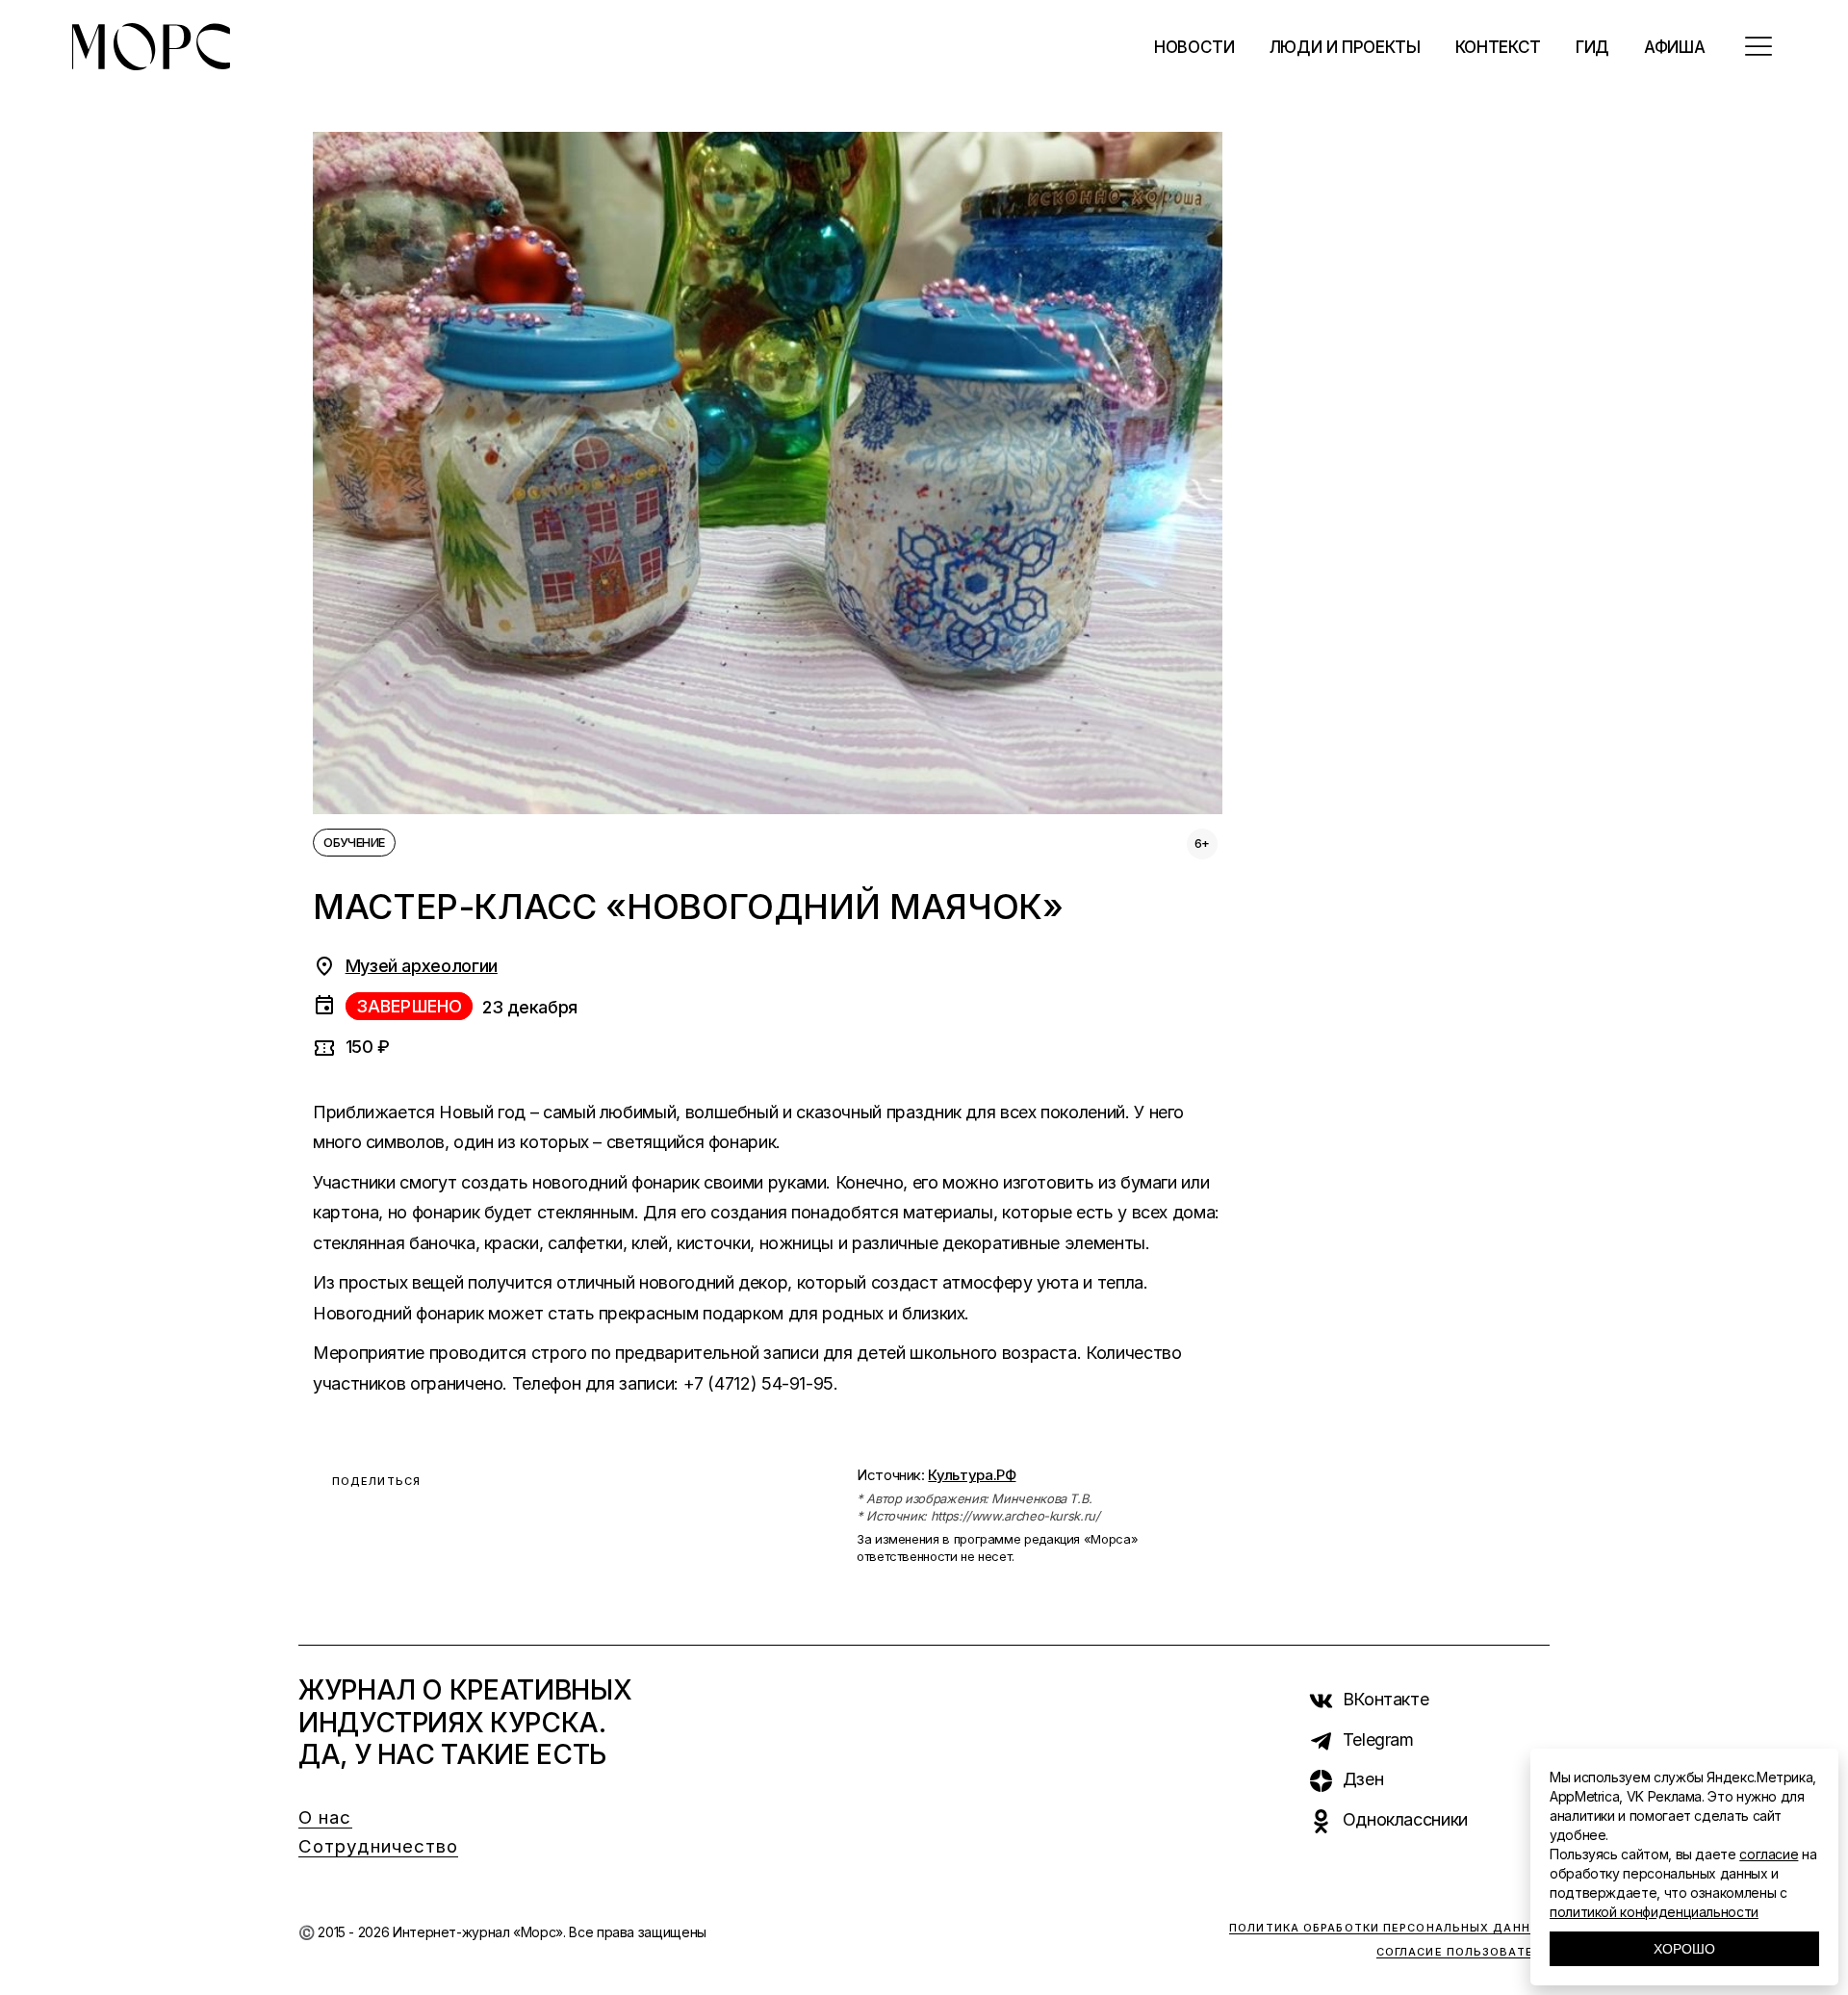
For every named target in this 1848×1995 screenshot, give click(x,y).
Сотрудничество (378, 1846)
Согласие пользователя (1463, 1952)
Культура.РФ (972, 1475)
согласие (1769, 1854)
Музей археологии (422, 966)
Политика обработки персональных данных (1389, 1928)
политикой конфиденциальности (1654, 1912)
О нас (325, 1817)
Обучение (354, 842)
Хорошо (1684, 1949)
